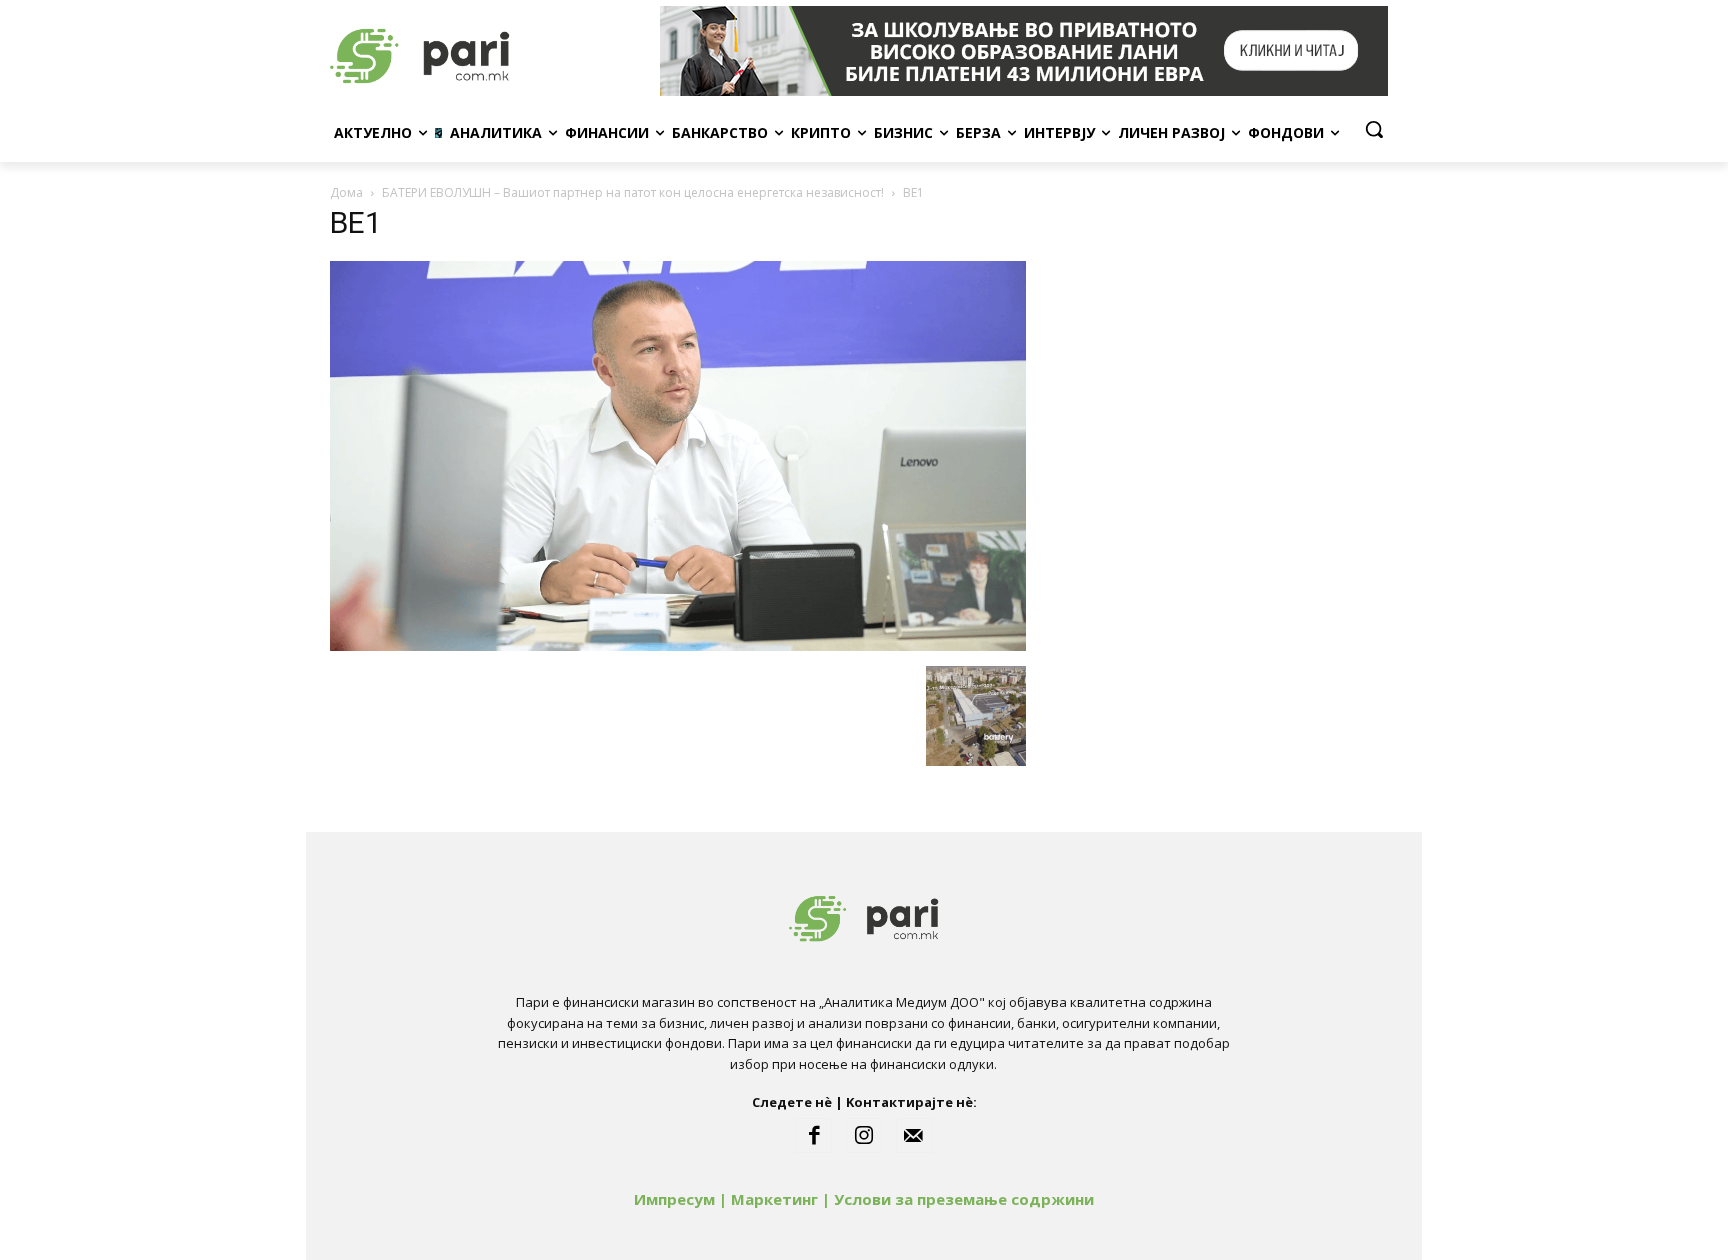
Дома (346, 192)
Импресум (674, 1199)
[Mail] (914, 1136)
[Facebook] (814, 1136)
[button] (1374, 129)
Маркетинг (774, 1199)
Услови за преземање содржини (964, 1199)
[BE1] (678, 645)
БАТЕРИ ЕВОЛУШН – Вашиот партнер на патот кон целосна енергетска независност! (633, 192)
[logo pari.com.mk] (490, 51)
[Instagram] (864, 1136)
